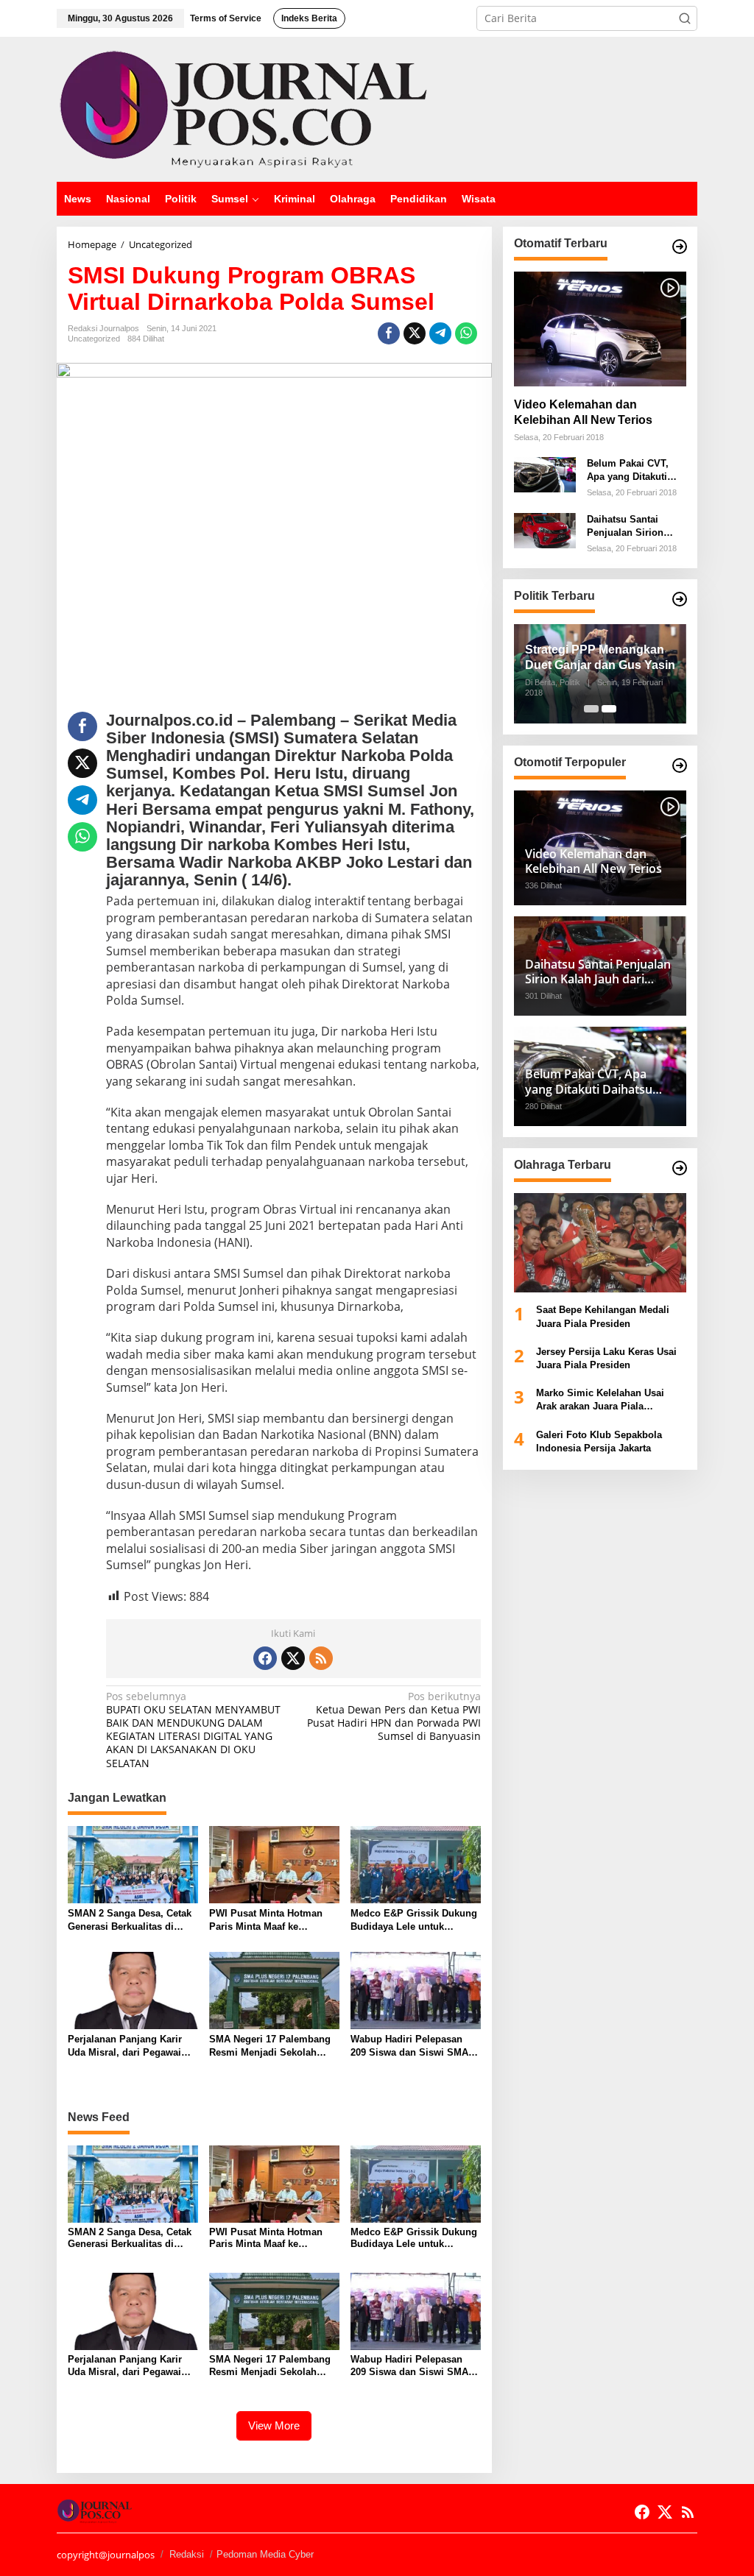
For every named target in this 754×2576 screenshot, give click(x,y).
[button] (685, 18)
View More (274, 2425)
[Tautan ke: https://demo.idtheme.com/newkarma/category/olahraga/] (680, 1168)
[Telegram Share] (440, 333)
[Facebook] (265, 1658)
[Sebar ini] (389, 333)
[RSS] (321, 1658)
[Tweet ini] (415, 333)
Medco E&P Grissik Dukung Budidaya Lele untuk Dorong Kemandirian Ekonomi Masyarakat (414, 1921)
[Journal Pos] (244, 108)
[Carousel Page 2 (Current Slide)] (609, 709)
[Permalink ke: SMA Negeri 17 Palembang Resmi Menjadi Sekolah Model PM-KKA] (274, 1989)
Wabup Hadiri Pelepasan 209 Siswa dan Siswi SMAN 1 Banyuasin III (413, 2046)
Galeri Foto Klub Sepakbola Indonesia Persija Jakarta (599, 1441)
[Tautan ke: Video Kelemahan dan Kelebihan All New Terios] (600, 329)
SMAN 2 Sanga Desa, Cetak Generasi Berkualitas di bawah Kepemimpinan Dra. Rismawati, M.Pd (130, 1921)
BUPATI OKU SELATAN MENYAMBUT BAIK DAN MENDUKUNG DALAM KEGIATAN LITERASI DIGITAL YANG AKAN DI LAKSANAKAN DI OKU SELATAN (193, 1730)
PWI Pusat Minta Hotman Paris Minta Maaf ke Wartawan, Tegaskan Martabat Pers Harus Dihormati (266, 1921)
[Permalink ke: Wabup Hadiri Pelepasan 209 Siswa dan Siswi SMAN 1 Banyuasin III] (416, 1989)
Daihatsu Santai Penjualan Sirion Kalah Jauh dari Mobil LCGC (625, 527)
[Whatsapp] (466, 333)
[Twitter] (293, 1658)
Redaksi (187, 2554)
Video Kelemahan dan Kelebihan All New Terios (583, 412)
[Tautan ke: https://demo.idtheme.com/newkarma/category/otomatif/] (680, 247)
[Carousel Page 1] (591, 709)
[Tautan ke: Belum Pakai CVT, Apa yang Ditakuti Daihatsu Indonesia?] (545, 474)
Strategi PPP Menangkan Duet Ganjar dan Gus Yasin (600, 657)
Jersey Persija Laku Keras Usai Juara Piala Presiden (606, 1358)
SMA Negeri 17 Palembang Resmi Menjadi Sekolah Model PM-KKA (270, 2046)
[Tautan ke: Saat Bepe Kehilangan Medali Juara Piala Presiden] (600, 1243)
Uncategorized (94, 339)
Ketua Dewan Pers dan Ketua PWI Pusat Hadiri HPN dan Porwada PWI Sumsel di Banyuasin (394, 1717)
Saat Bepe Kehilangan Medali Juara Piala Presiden (603, 1316)
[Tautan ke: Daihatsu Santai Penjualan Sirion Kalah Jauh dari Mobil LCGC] (545, 530)
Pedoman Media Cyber (265, 2554)
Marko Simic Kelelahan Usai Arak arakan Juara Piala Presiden (600, 1400)
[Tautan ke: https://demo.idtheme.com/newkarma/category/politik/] (680, 599)
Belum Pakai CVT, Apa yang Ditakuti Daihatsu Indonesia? (634, 471)
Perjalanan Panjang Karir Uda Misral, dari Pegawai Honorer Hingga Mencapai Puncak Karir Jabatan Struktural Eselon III (127, 2046)
